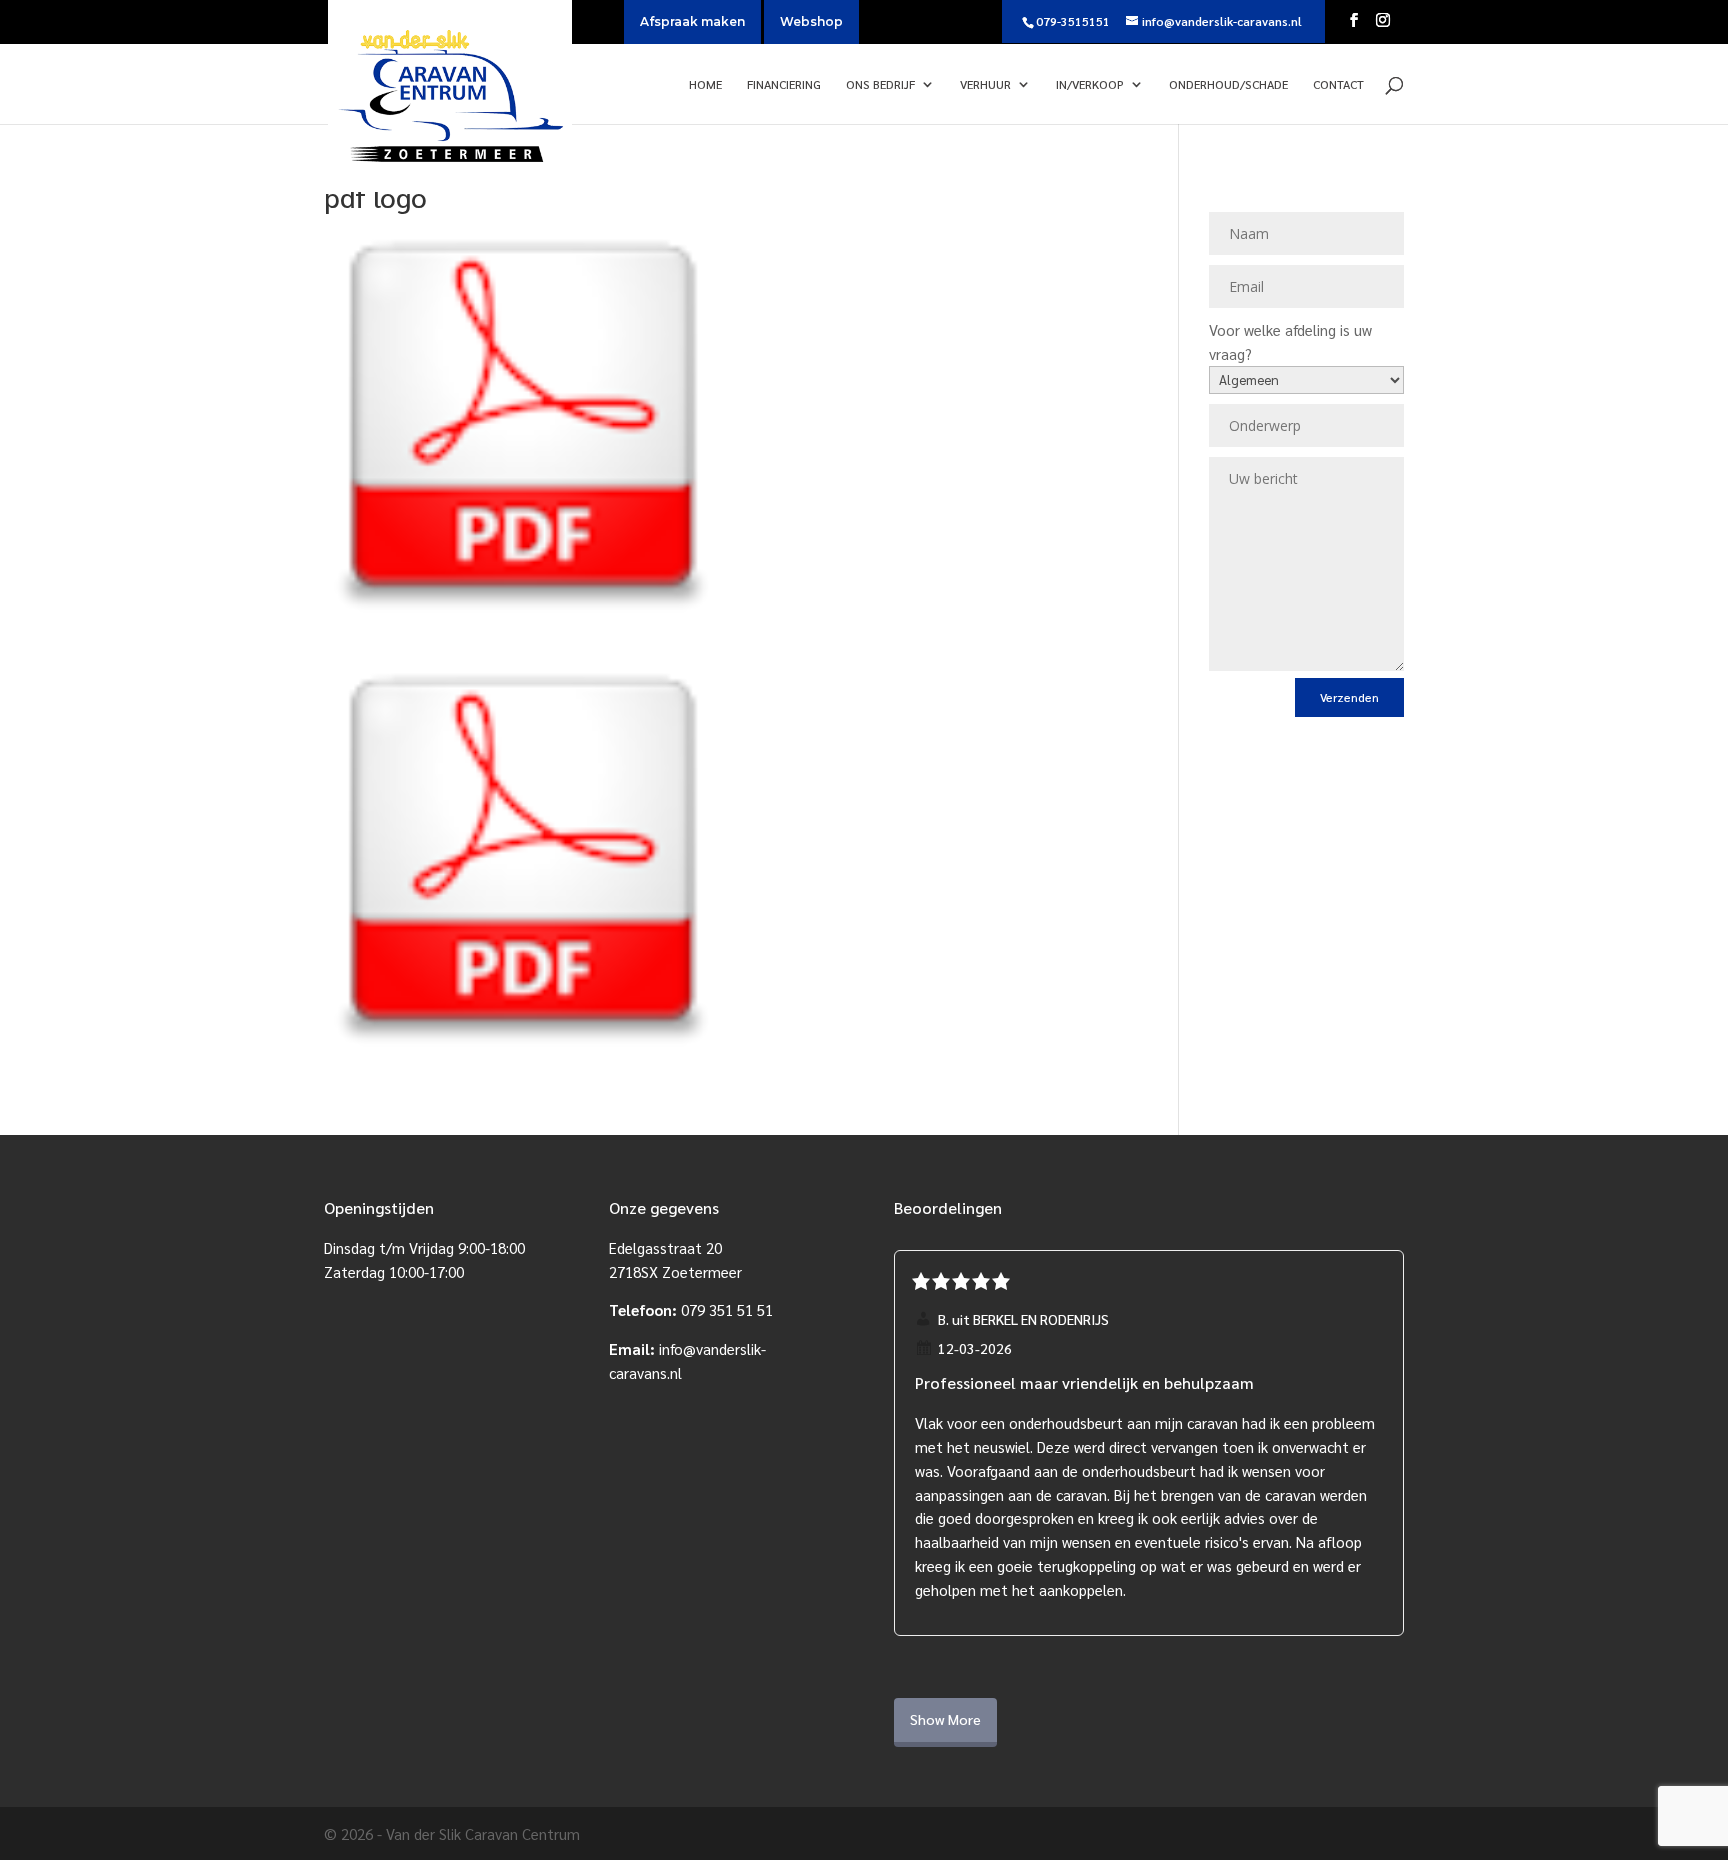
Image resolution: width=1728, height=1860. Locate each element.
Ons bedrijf (880, 84)
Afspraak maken (692, 21)
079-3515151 (1073, 21)
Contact (1338, 84)
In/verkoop (1090, 84)
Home (705, 84)
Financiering (784, 84)
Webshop (811, 21)
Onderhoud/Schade (1228, 84)
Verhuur (985, 84)
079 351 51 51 (727, 1309)
